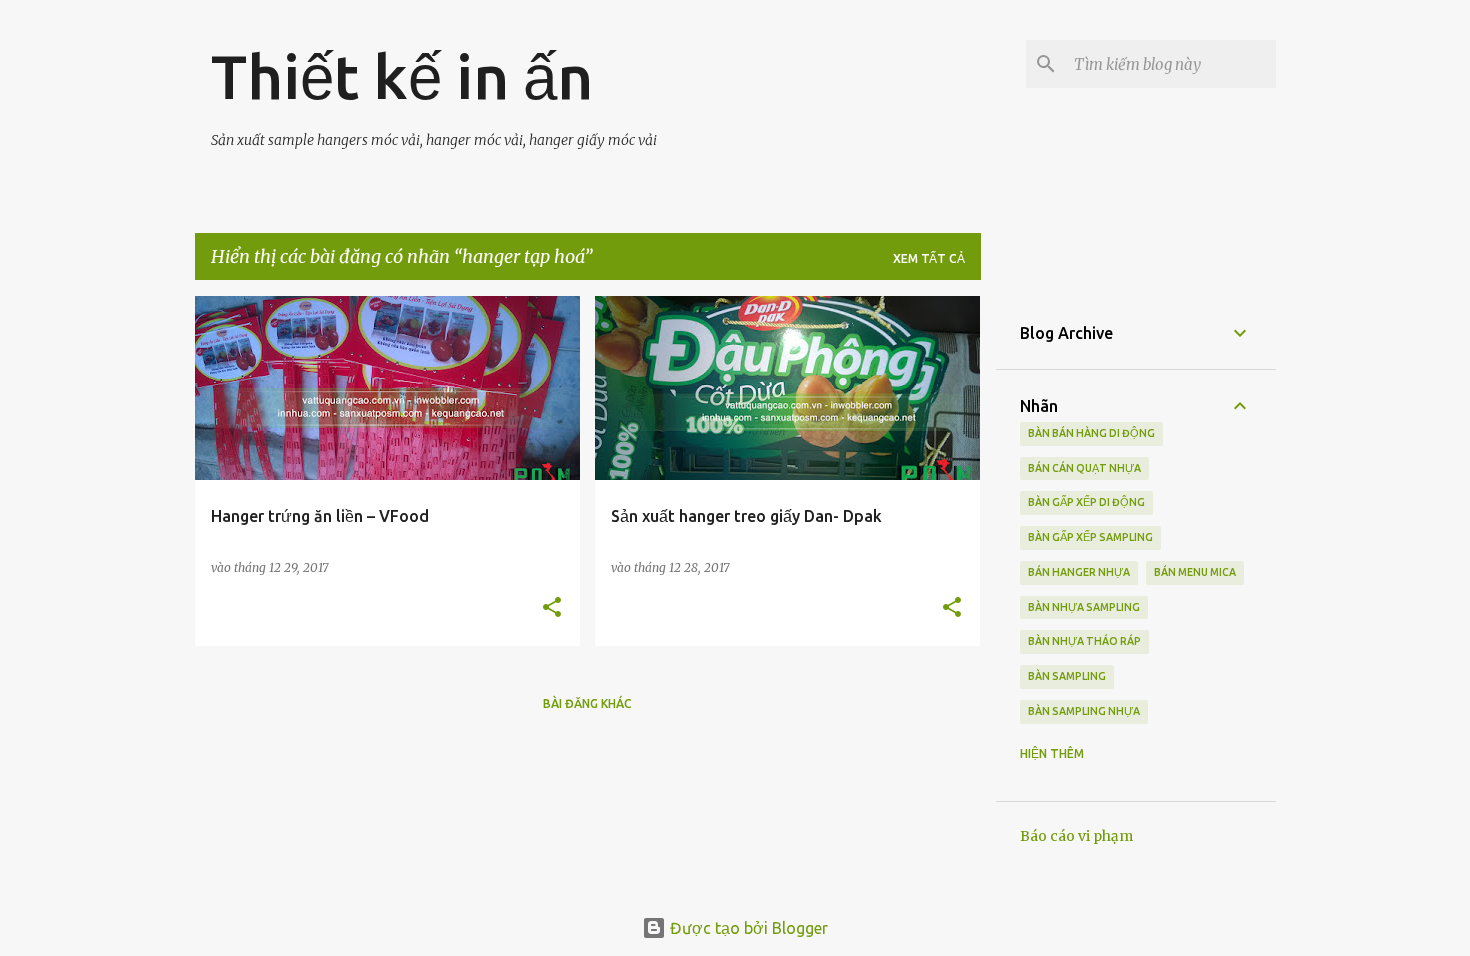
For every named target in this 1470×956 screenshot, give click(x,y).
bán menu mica (1195, 572)
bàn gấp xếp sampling (1090, 537)
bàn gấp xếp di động (1086, 502)
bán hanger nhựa (1079, 572)
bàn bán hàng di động (1091, 433)
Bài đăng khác (587, 703)
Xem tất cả (929, 258)
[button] (552, 608)
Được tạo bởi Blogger (747, 928)
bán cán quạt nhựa (1084, 468)
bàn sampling (1067, 676)
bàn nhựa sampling (1084, 607)
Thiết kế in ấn (402, 76)
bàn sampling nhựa (1084, 711)
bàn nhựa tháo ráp (1084, 641)
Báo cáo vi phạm (1076, 836)
